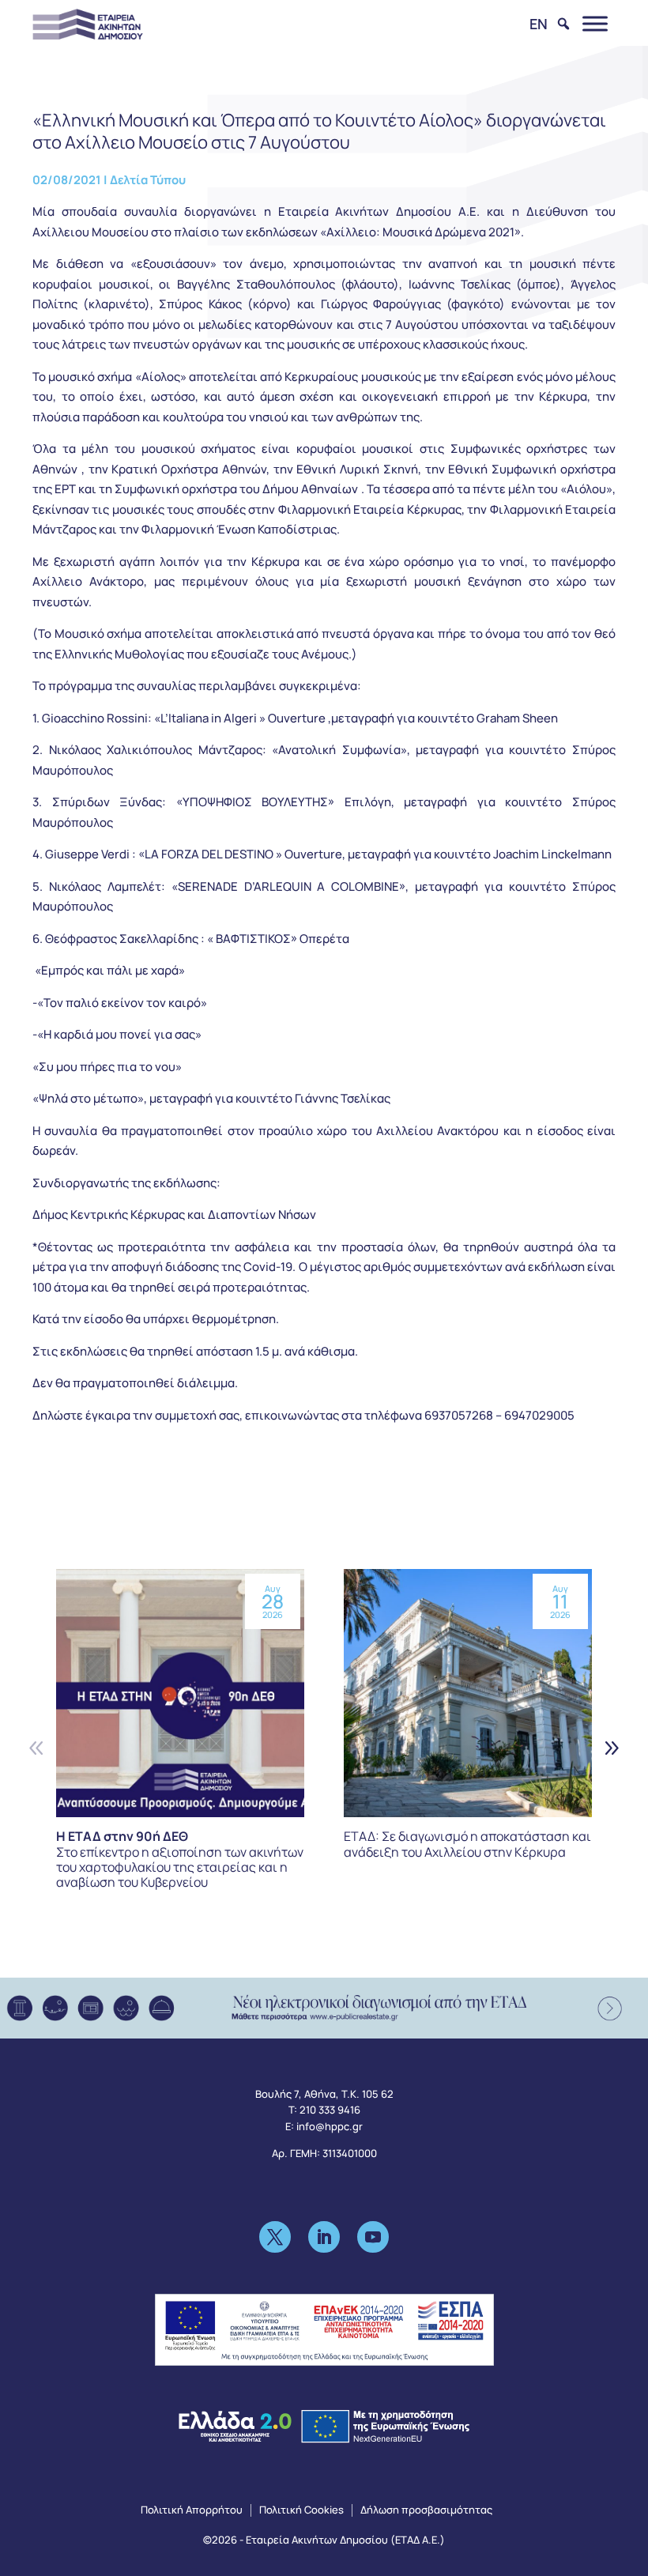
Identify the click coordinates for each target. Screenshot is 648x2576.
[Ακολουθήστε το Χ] (275, 2237)
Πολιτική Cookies (301, 2510)
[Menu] (595, 23)
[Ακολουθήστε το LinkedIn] (324, 2237)
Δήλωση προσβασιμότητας (426, 2510)
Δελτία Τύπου (148, 180)
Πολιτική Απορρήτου (192, 2510)
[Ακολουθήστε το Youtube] (373, 2237)
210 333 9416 (330, 2110)
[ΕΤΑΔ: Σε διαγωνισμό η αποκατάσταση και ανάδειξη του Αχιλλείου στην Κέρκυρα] (468, 1693)
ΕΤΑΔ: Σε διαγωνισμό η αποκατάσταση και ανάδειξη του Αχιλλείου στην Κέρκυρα (467, 1844)
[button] (611, 1747)
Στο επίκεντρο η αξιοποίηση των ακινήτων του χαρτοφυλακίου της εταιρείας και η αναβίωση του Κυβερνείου (180, 1859)
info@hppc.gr (330, 2126)
